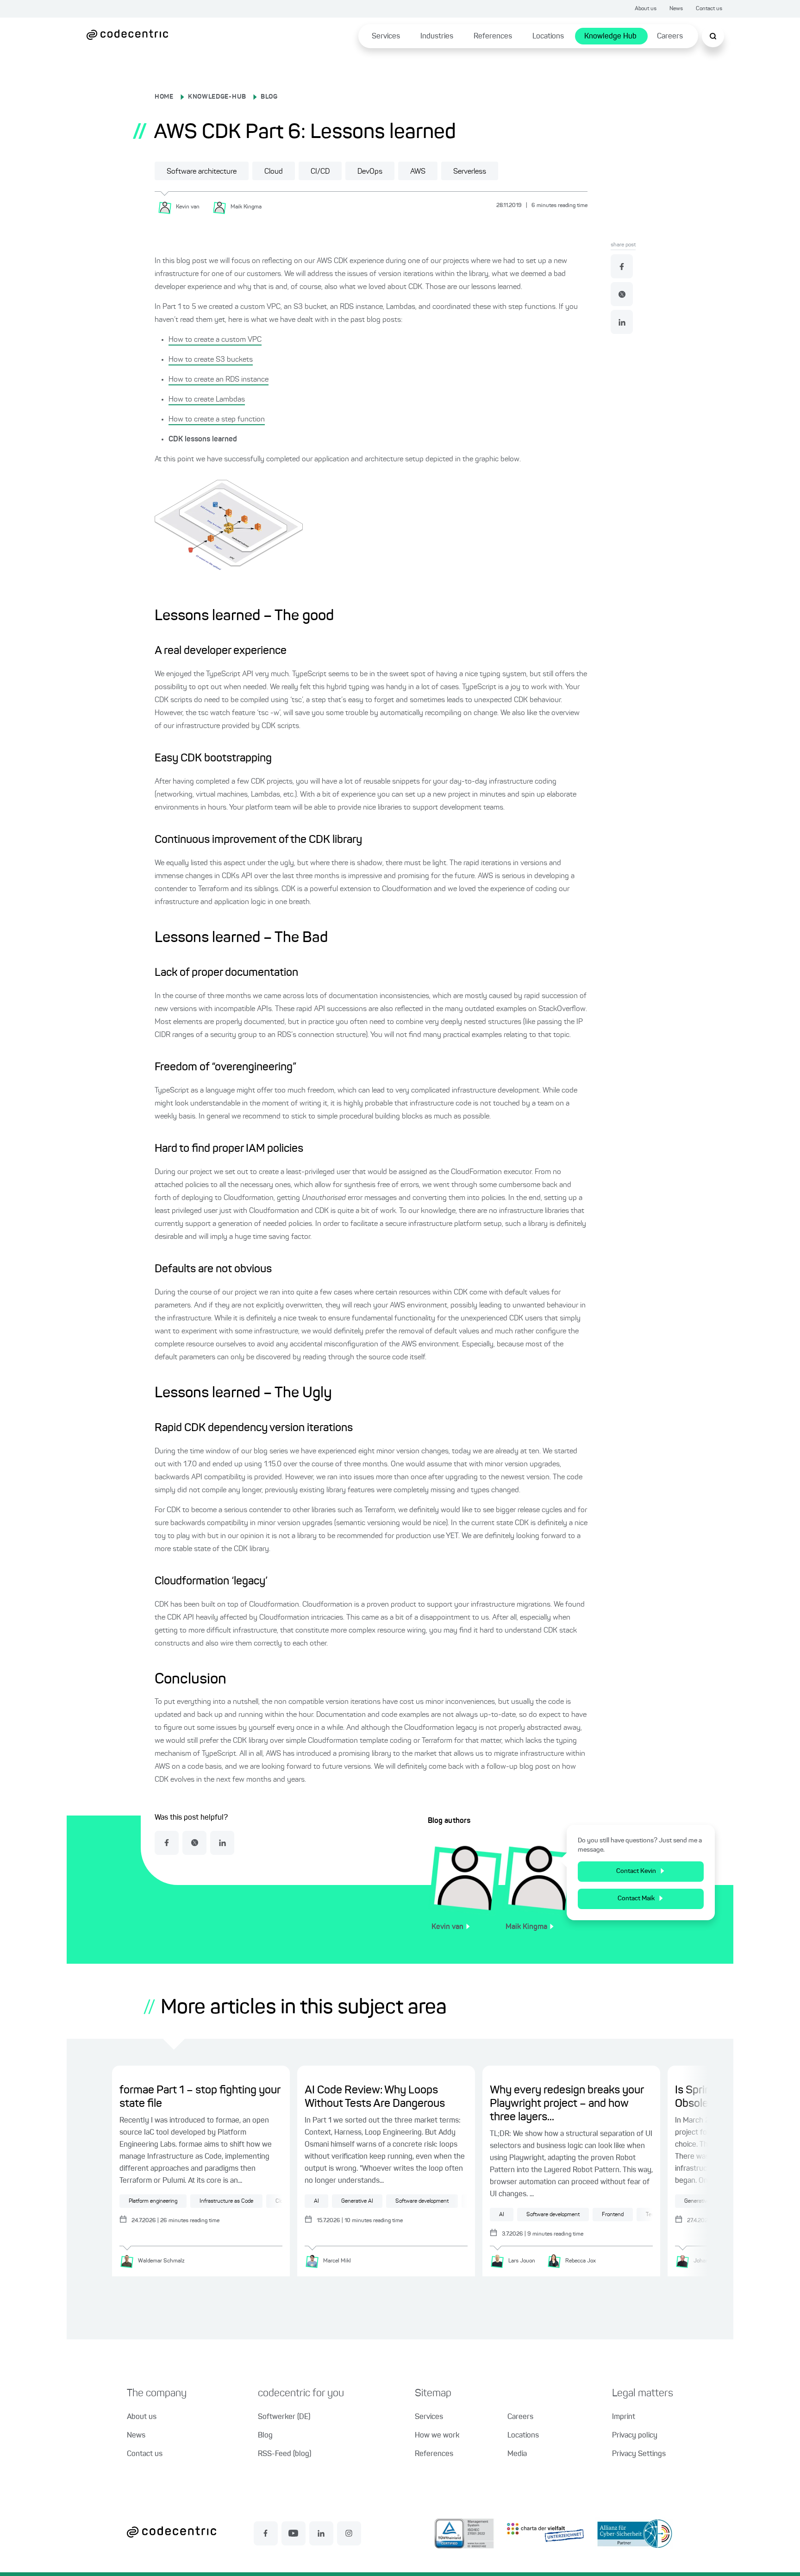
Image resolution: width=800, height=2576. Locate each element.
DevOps (370, 172)
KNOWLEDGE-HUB (217, 97)
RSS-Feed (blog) (284, 2454)
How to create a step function (217, 420)
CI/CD (320, 172)
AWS (418, 172)
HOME (164, 97)
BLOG (269, 97)
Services (386, 37)
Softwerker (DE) (284, 2417)
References (493, 37)
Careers (670, 37)
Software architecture (202, 172)
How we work (437, 2436)
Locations (548, 37)
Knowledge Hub (610, 37)
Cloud (274, 172)
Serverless (470, 172)
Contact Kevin (636, 1871)
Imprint (624, 2417)
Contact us (709, 9)
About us (646, 9)
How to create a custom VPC (215, 340)
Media (517, 2454)
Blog (265, 2436)
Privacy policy (635, 2436)
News (676, 9)
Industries (437, 37)
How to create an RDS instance (219, 380)
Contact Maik (636, 1898)
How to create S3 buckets (211, 360)
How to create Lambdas (207, 400)
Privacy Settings (639, 2454)
